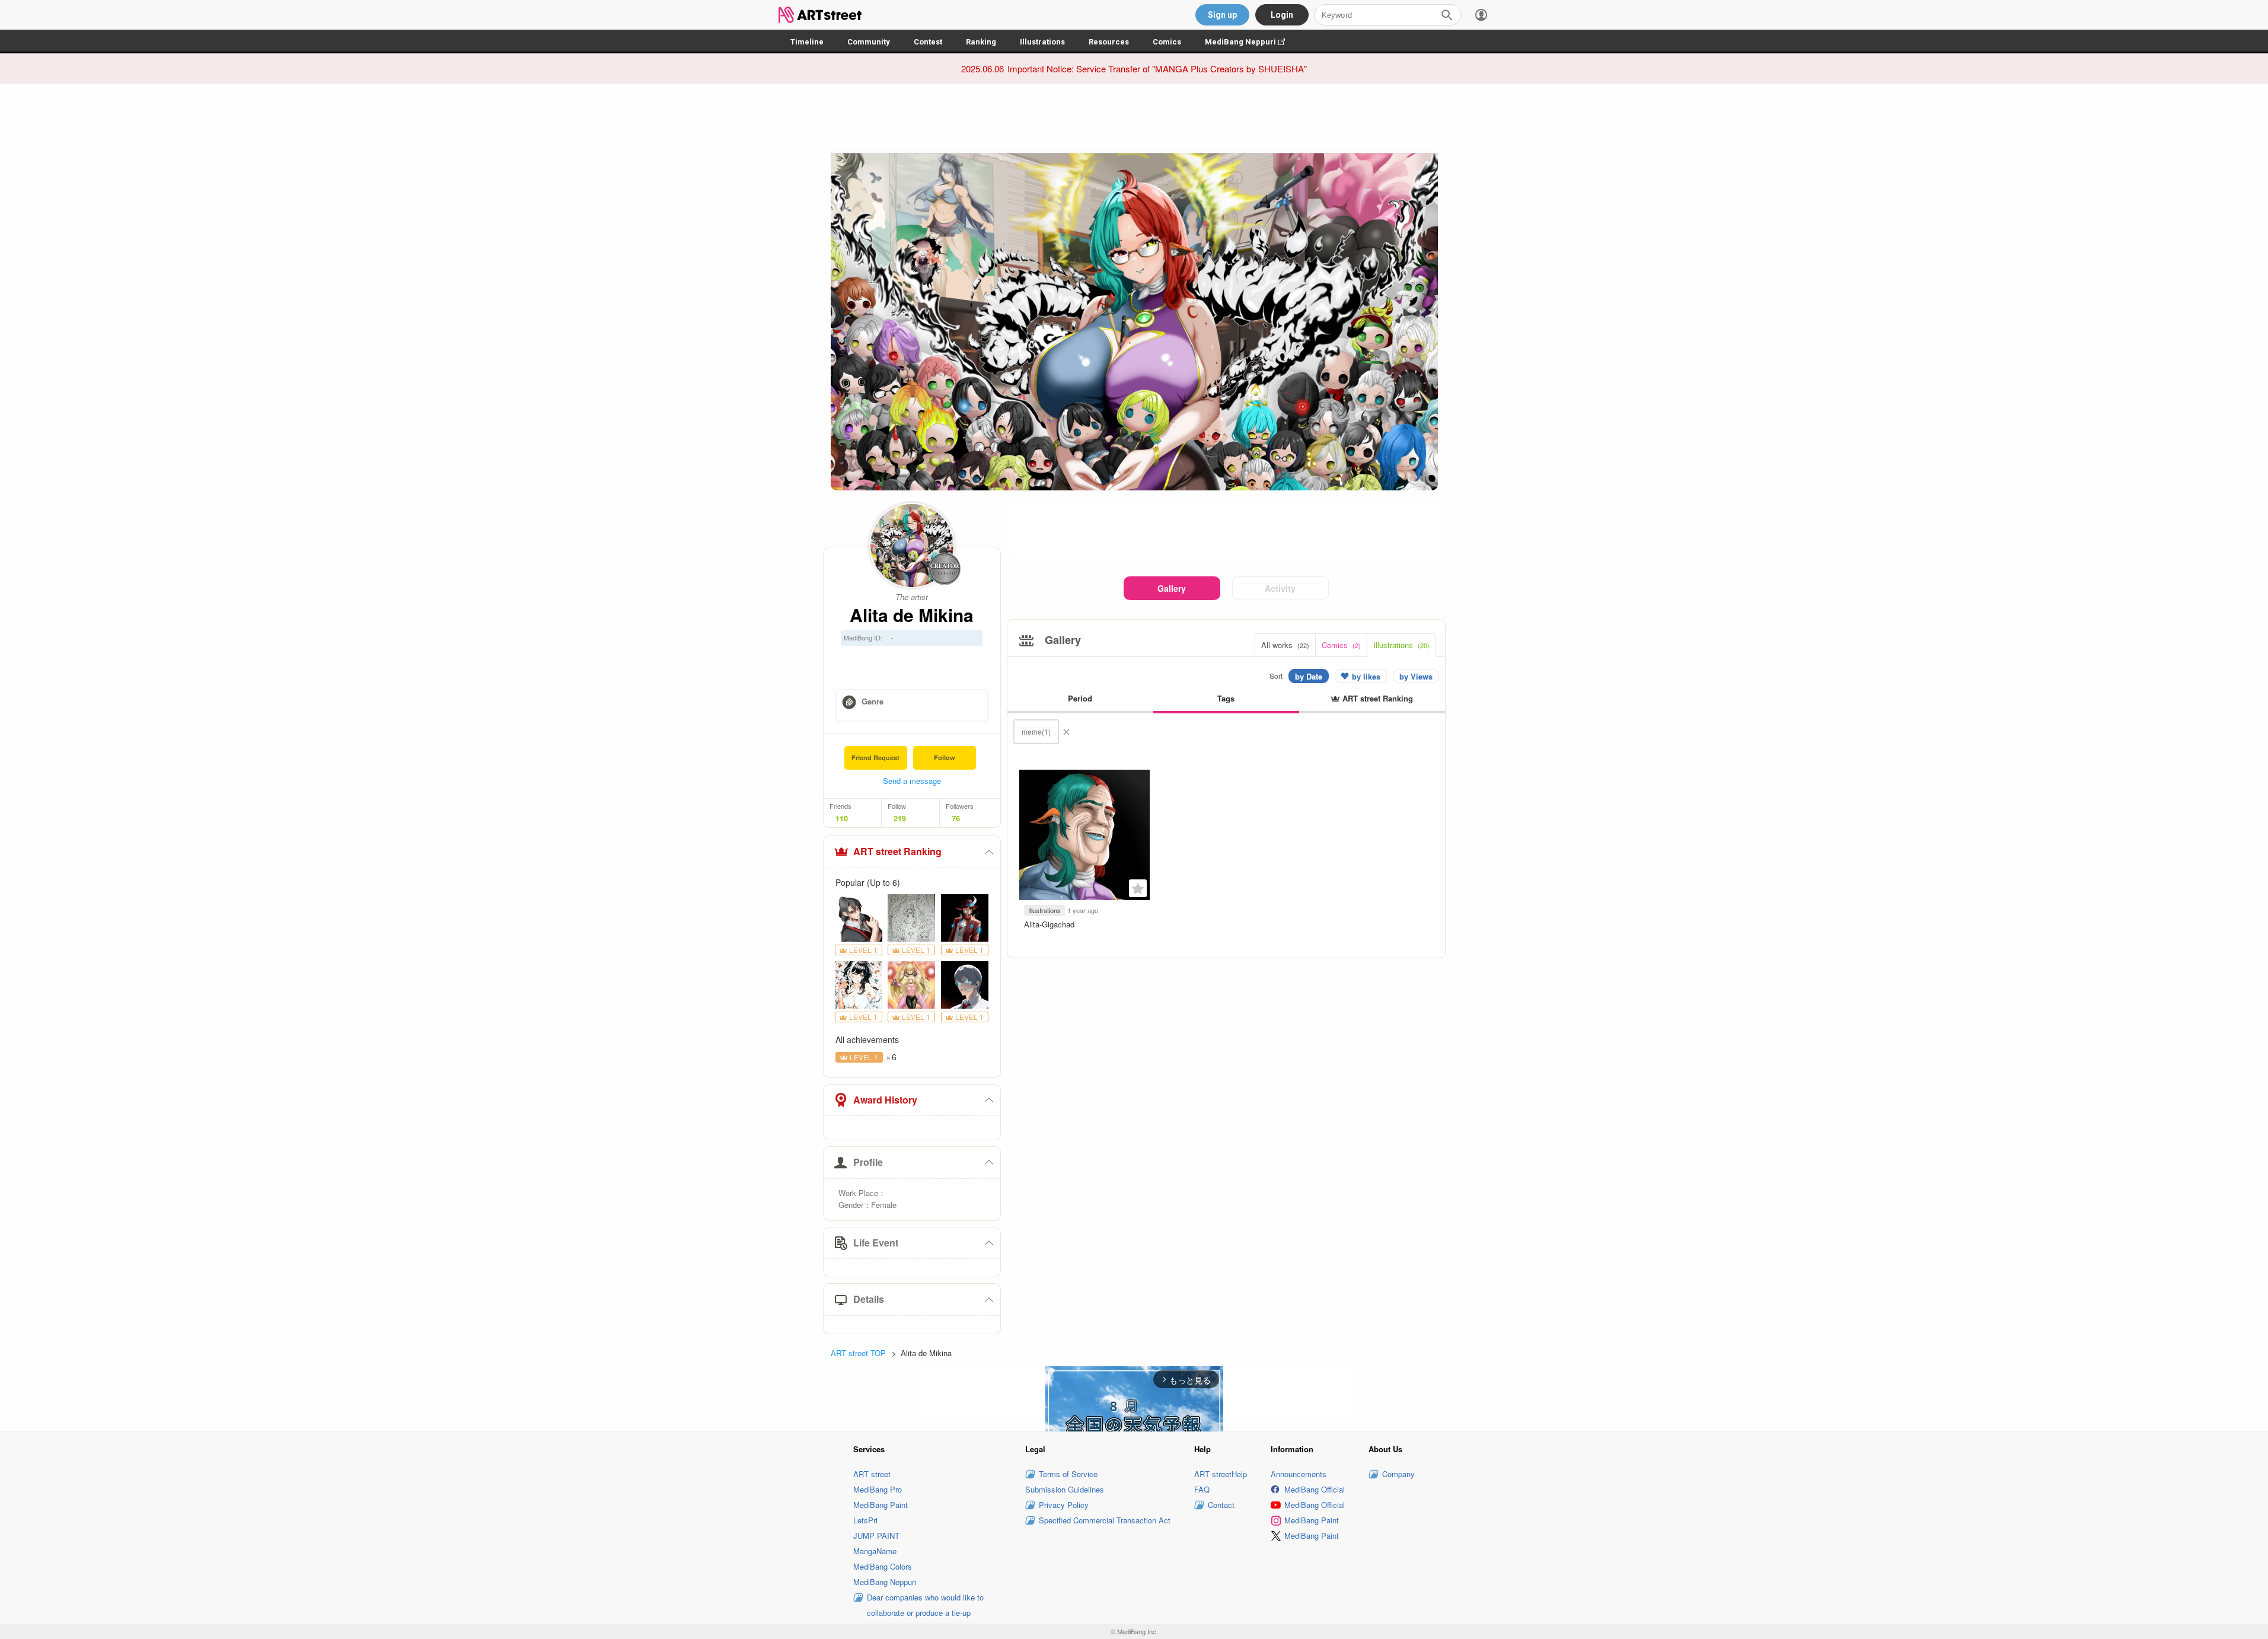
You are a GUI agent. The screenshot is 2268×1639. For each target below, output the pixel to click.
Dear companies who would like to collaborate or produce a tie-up (925, 1605)
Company (1398, 1474)
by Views (1416, 676)
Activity (1280, 588)
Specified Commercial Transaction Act (1105, 1520)
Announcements (1299, 1474)
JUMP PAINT (876, 1536)
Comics (1167, 42)
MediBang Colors (883, 1566)
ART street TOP (858, 1353)
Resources (1109, 42)
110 (842, 818)
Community (869, 42)
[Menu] (1481, 15)
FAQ (1202, 1489)
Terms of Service (1068, 1474)
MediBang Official (1315, 1489)
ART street (872, 1474)
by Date (1309, 676)
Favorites (1138, 888)
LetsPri (865, 1520)
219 (900, 818)
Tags (1226, 698)
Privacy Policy (1064, 1505)
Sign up (1222, 15)
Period (1080, 698)
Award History (885, 1100)
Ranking (981, 42)
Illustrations (1042, 42)
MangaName (875, 1551)
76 (956, 818)
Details (869, 1299)
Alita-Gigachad (1049, 924)
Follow (945, 758)
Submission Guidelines (1065, 1489)
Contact (1221, 1505)
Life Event (876, 1243)
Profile (868, 1162)
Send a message (912, 781)
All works (1285, 645)
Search (1447, 15)
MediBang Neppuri (1251, 42)
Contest (928, 42)
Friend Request (875, 758)
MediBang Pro (878, 1489)
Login (1282, 15)
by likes (1366, 676)
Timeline (807, 42)
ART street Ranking (897, 851)
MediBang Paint (881, 1505)
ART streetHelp (1221, 1474)
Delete (1066, 732)
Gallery (1172, 588)
